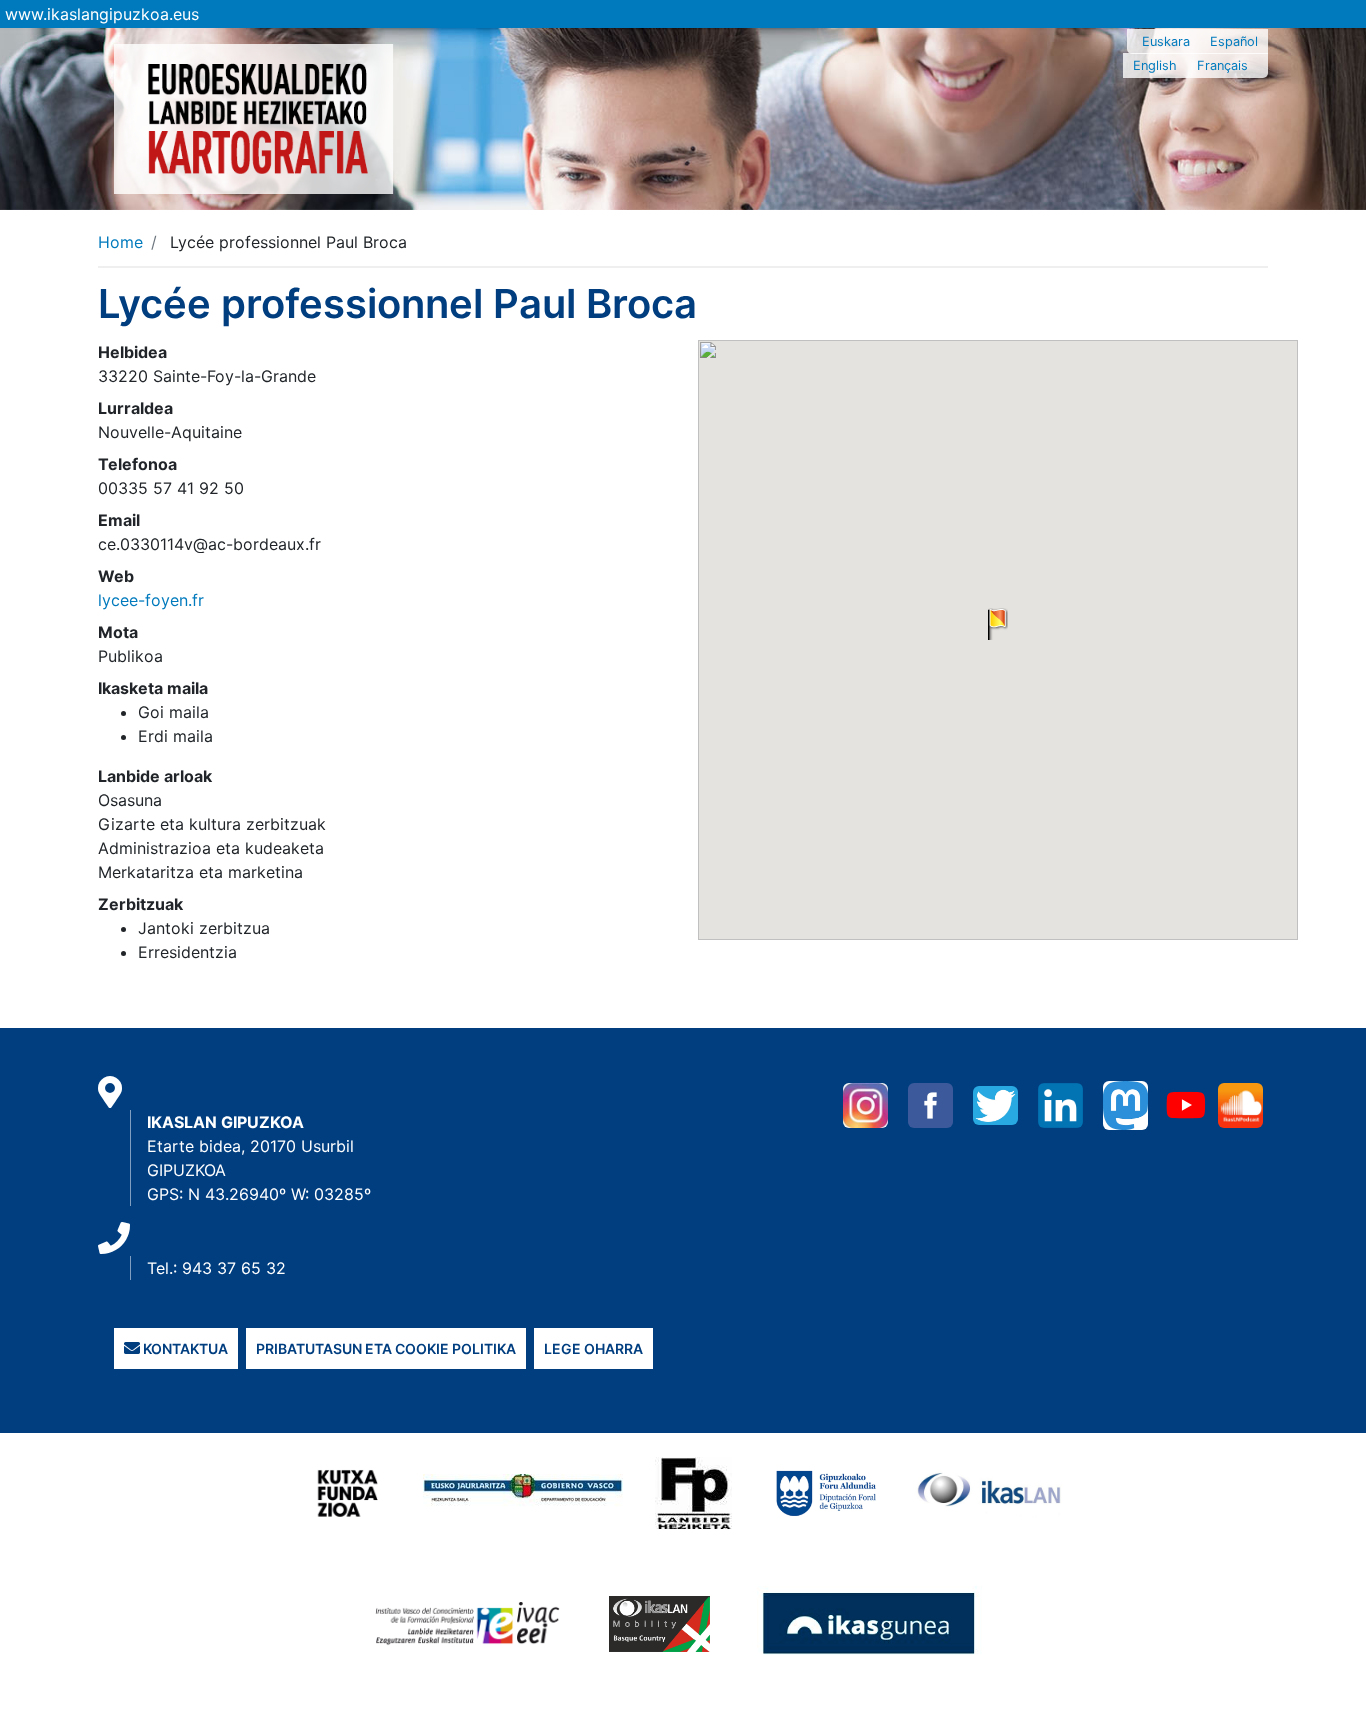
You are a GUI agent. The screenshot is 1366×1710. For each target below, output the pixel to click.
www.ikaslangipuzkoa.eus (102, 14)
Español (1234, 41)
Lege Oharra (593, 1348)
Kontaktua (184, 1348)
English (1155, 65)
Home (120, 242)
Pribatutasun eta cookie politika (386, 1348)
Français (1222, 65)
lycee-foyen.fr (151, 600)
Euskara (1166, 41)
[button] (998, 624)
